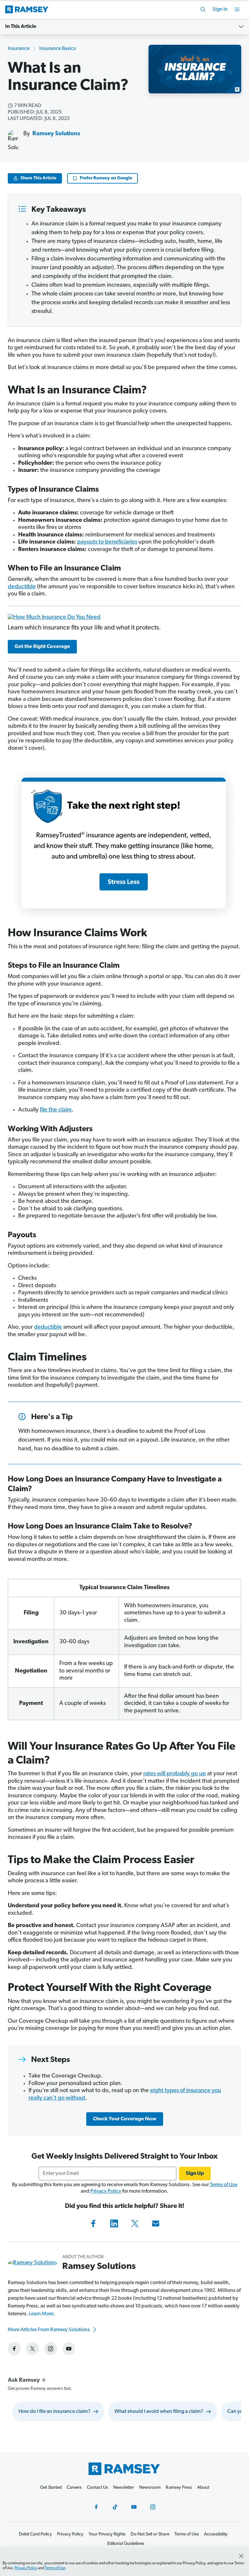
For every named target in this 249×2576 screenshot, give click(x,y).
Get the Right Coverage (42, 647)
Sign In (220, 9)
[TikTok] (115, 2507)
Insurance (19, 49)
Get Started (51, 2488)
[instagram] (51, 2349)
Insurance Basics (58, 49)
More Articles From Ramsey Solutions (49, 2330)
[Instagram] (153, 2507)
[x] (32, 2349)
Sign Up (195, 2174)
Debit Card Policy (35, 2534)
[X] (135, 2223)
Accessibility (216, 2534)
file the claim (56, 1110)
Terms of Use (224, 2185)
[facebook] (14, 2349)
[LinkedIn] (114, 2223)
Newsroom (150, 2488)
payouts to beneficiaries (107, 542)
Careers (74, 2488)
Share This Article (38, 178)
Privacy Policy (106, 2191)
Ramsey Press (179, 2488)
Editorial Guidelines (126, 2544)
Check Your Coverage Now (125, 2119)
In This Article (21, 27)
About (203, 2488)
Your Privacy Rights (107, 2534)
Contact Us (97, 2488)
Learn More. (42, 2314)
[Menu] (237, 9)
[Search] (203, 9)
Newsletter (124, 2488)
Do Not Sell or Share (150, 2534)
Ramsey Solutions (56, 134)
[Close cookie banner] (241, 2556)
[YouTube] (134, 2507)
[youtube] (69, 2349)
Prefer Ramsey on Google (106, 178)
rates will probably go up (175, 1774)
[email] (156, 2223)
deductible (22, 587)
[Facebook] (93, 2223)
